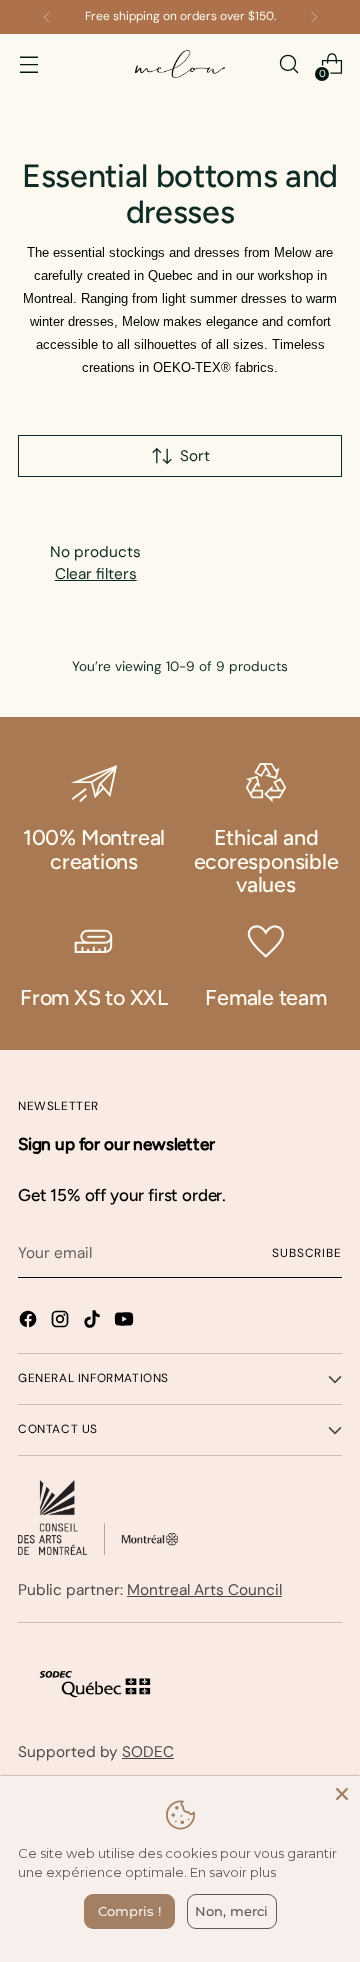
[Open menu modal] (28, 64)
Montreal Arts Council (204, 1590)
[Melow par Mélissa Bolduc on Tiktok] (94, 1322)
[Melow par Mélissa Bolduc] (180, 64)
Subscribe (307, 1253)
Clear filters (96, 574)
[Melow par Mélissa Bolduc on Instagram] (62, 1322)
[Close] (342, 1794)
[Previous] (47, 17)
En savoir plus (233, 1872)
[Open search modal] (288, 64)
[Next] (314, 17)
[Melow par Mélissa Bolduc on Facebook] (30, 1322)
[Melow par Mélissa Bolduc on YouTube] (126, 1322)
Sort (195, 456)
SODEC (148, 1752)
